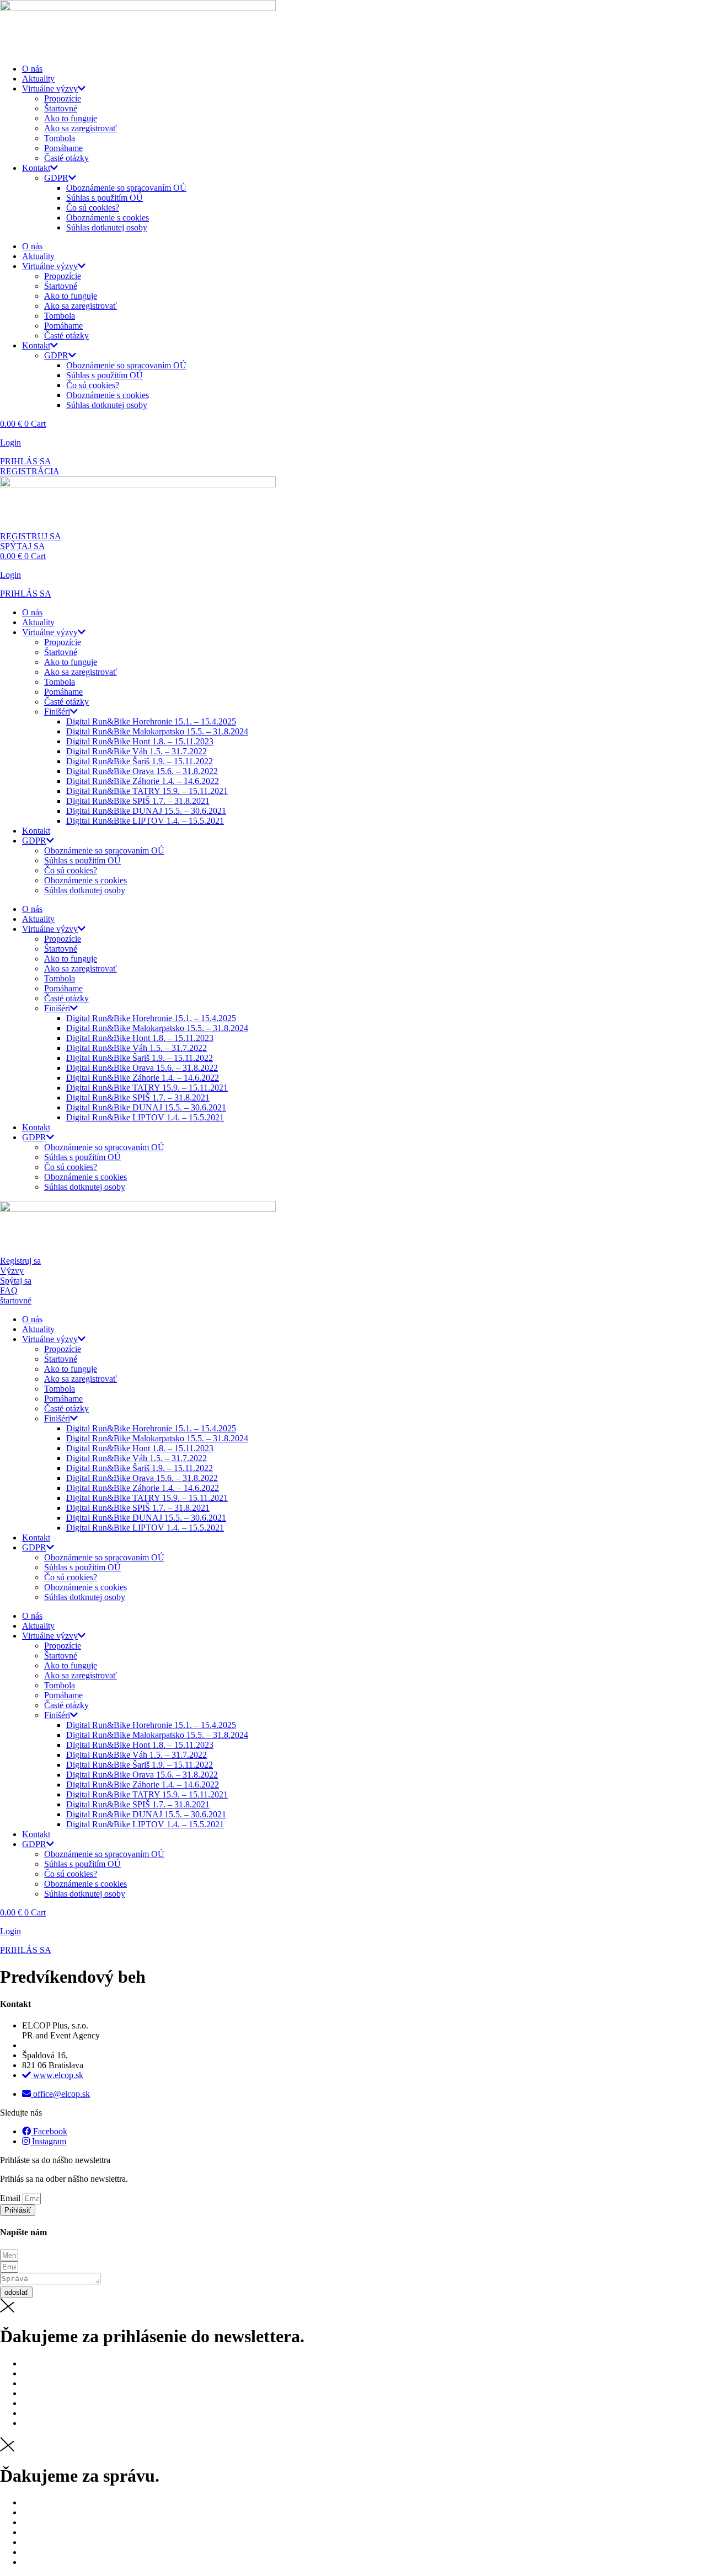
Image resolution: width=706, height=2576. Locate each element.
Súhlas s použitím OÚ (105, 198)
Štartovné (61, 108)
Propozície (63, 98)
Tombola (60, 138)
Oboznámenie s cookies (108, 218)
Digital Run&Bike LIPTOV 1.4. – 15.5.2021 (145, 821)
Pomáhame (63, 148)
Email (11, 2198)
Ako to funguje (71, 118)
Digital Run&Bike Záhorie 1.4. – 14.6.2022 (143, 781)
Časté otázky (66, 158)
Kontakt (36, 168)
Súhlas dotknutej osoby (107, 227)
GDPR (56, 178)
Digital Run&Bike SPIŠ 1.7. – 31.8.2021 (138, 801)
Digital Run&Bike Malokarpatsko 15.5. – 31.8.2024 (157, 731)
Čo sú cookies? (93, 208)
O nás (32, 69)
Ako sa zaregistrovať (81, 128)
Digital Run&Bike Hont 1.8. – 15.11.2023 (140, 741)
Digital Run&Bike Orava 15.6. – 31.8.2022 (142, 771)
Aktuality (38, 79)
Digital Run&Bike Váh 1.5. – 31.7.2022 (137, 751)
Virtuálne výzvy (50, 88)
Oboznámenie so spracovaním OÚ (126, 188)
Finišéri (57, 712)
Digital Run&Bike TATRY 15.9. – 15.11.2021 (147, 791)
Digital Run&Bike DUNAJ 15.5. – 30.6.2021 (146, 811)
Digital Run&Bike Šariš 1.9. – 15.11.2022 (140, 761)
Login (10, 442)
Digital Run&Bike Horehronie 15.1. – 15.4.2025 (151, 721)
